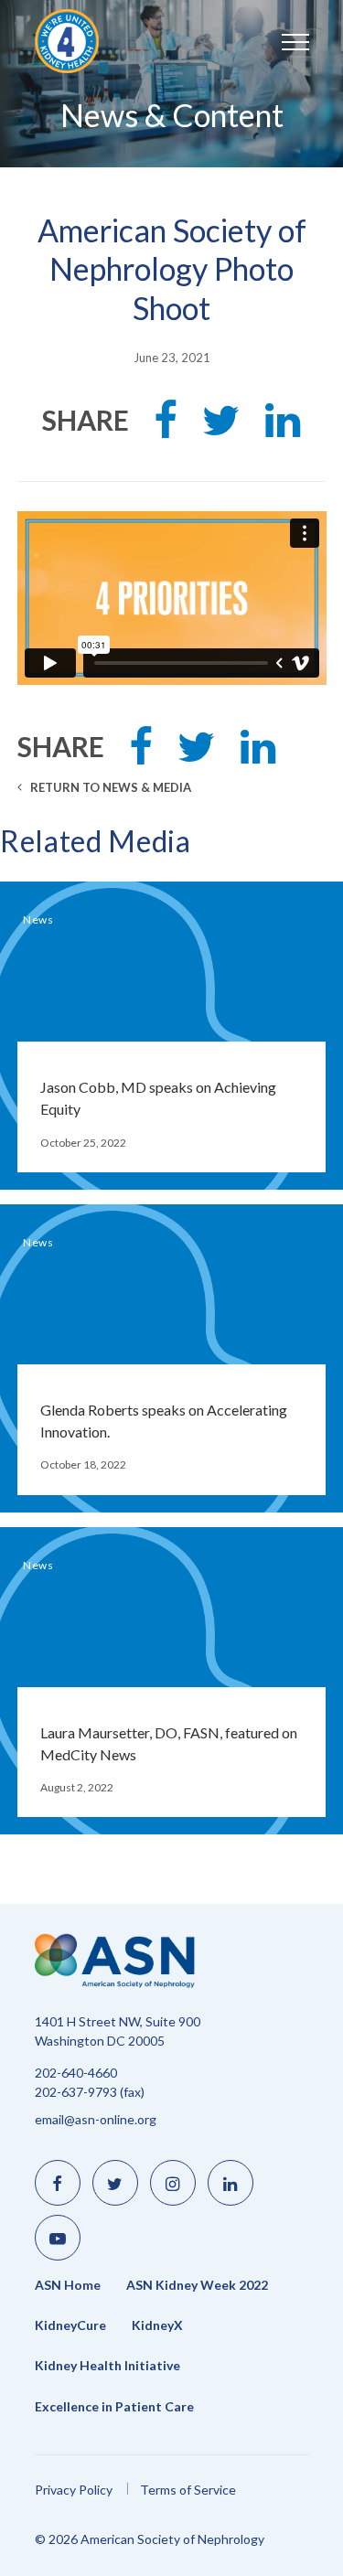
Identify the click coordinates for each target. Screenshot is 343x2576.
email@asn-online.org (96, 2119)
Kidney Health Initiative (107, 2366)
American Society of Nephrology (90, 41)
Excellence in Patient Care (114, 2407)
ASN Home (68, 2285)
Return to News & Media (109, 787)
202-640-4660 (76, 2073)
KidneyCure (70, 2325)
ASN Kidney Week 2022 (197, 2285)
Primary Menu (277, 41)
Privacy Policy (74, 2490)
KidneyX (157, 2325)
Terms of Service (188, 2490)
